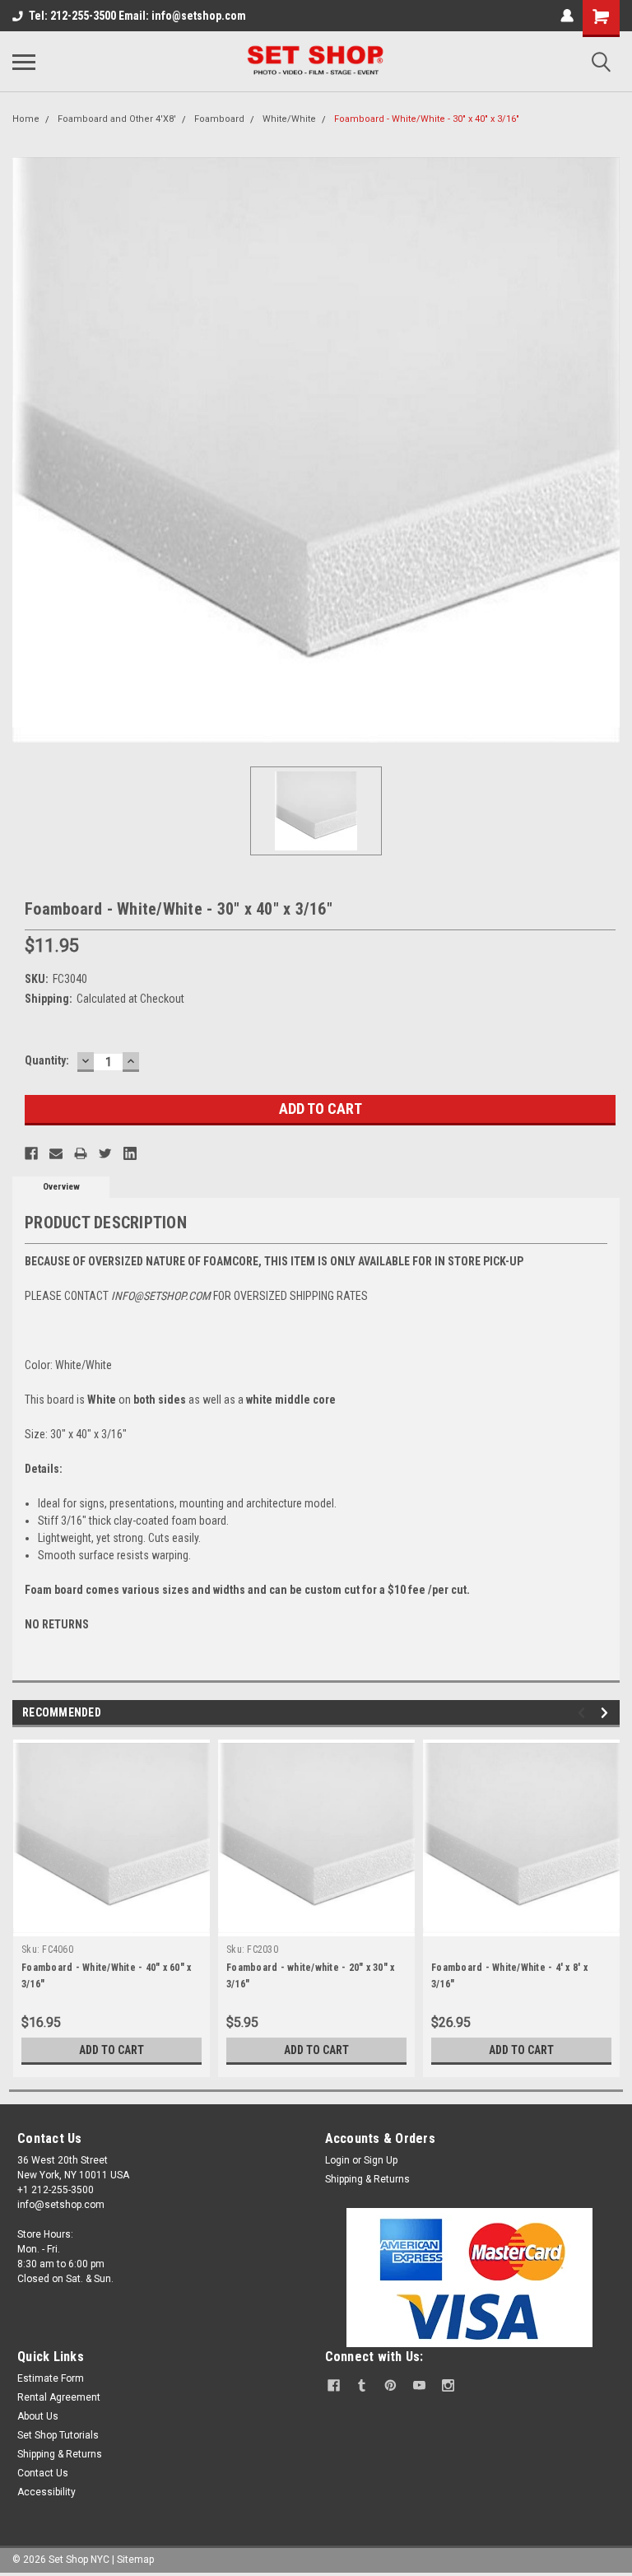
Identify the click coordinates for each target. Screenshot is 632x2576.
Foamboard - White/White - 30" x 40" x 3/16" (427, 119)
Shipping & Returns (367, 2179)
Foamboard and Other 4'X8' (117, 119)
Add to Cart (112, 2050)
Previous (584, 1713)
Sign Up (381, 2160)
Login (337, 2160)
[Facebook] (31, 1153)
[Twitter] (105, 1153)
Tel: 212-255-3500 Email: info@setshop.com (137, 16)
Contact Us (43, 2473)
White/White (289, 119)
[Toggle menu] (24, 62)
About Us (38, 2416)
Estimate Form (51, 2378)
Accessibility (46, 2492)
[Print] (81, 1153)
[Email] (56, 1153)
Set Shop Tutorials (58, 2435)
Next (607, 1713)
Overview (61, 1187)
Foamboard (219, 119)
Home (26, 119)
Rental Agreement (59, 2397)
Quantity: (47, 1060)
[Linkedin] (130, 1153)
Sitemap (135, 2560)
